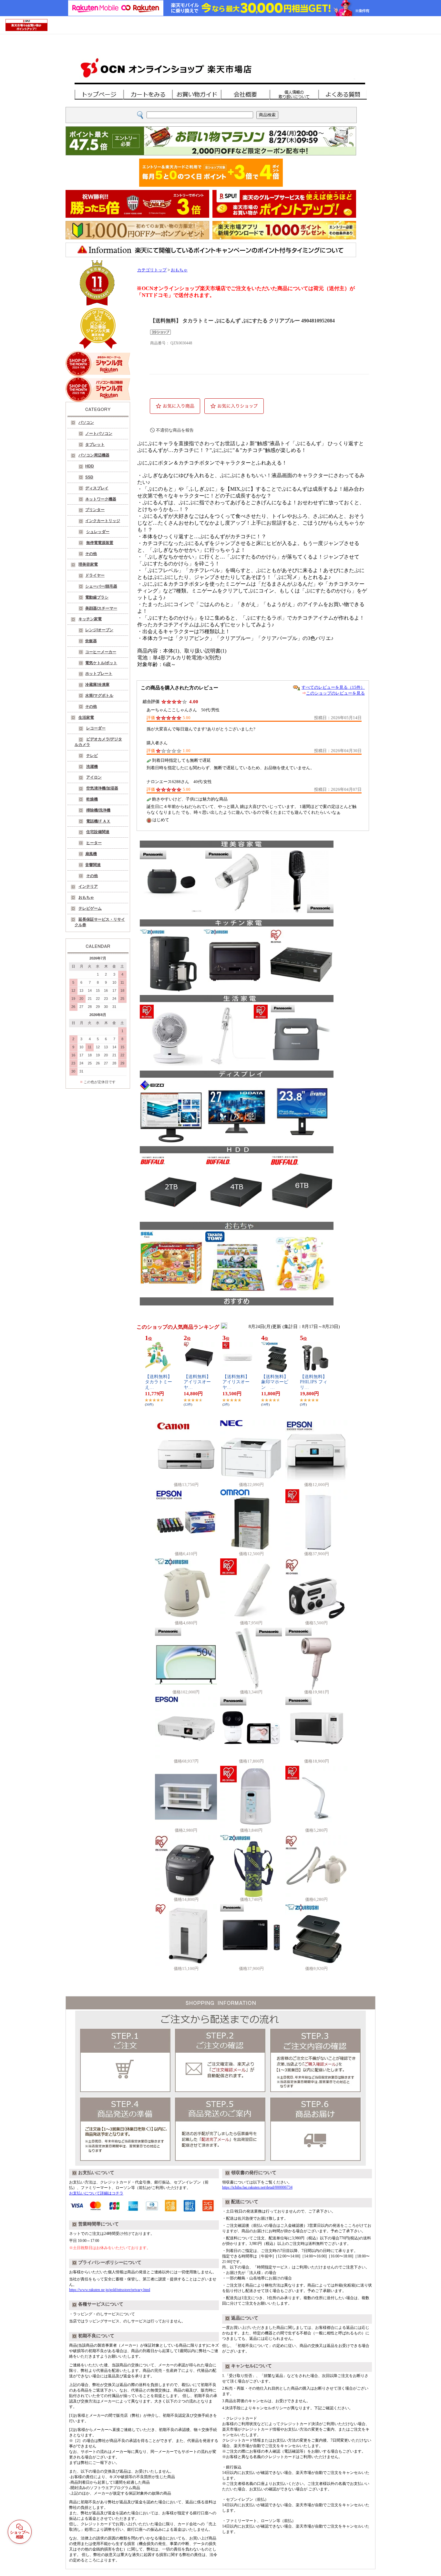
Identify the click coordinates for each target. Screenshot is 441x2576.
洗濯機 (92, 767)
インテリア (88, 886)
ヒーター (94, 843)
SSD (89, 477)
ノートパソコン (99, 434)
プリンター (95, 510)
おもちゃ (86, 897)
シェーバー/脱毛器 (101, 586)
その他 (91, 554)
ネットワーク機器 (101, 499)
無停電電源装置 (100, 543)
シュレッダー (98, 532)
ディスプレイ (97, 488)
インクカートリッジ (103, 521)
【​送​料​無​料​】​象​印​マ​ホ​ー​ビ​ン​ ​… (275, 1382)
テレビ (92, 756)
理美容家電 (88, 564)
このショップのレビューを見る (335, 693)
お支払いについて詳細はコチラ (96, 2193)
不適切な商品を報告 (175, 430)
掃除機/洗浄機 (98, 810)
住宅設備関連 (98, 832)
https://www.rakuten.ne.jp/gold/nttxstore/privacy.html (110, 2290)
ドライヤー (95, 575)
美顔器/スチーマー (101, 608)
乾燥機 (92, 799)
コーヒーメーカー (101, 652)
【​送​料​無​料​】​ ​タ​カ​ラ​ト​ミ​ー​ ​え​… (159, 1382)
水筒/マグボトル (99, 696)
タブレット (95, 445)
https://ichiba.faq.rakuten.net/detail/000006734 (257, 2187)
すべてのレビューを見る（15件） (333, 687)
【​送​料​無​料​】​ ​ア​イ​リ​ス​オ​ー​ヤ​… (198, 1382)
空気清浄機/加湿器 (102, 788)
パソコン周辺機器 (94, 455)
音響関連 (93, 865)
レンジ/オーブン (99, 630)
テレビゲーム (90, 908)
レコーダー (96, 728)
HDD (90, 466)
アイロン (94, 777)
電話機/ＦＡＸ (98, 821)
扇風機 (91, 854)
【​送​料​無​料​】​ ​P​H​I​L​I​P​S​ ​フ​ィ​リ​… (314, 1382)
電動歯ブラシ (97, 597)
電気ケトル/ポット (101, 663)
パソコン (86, 423)
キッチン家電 (90, 619)
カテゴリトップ (152, 270)
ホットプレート (99, 674)
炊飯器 (91, 641)
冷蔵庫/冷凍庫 (97, 685)
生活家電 (86, 717)
